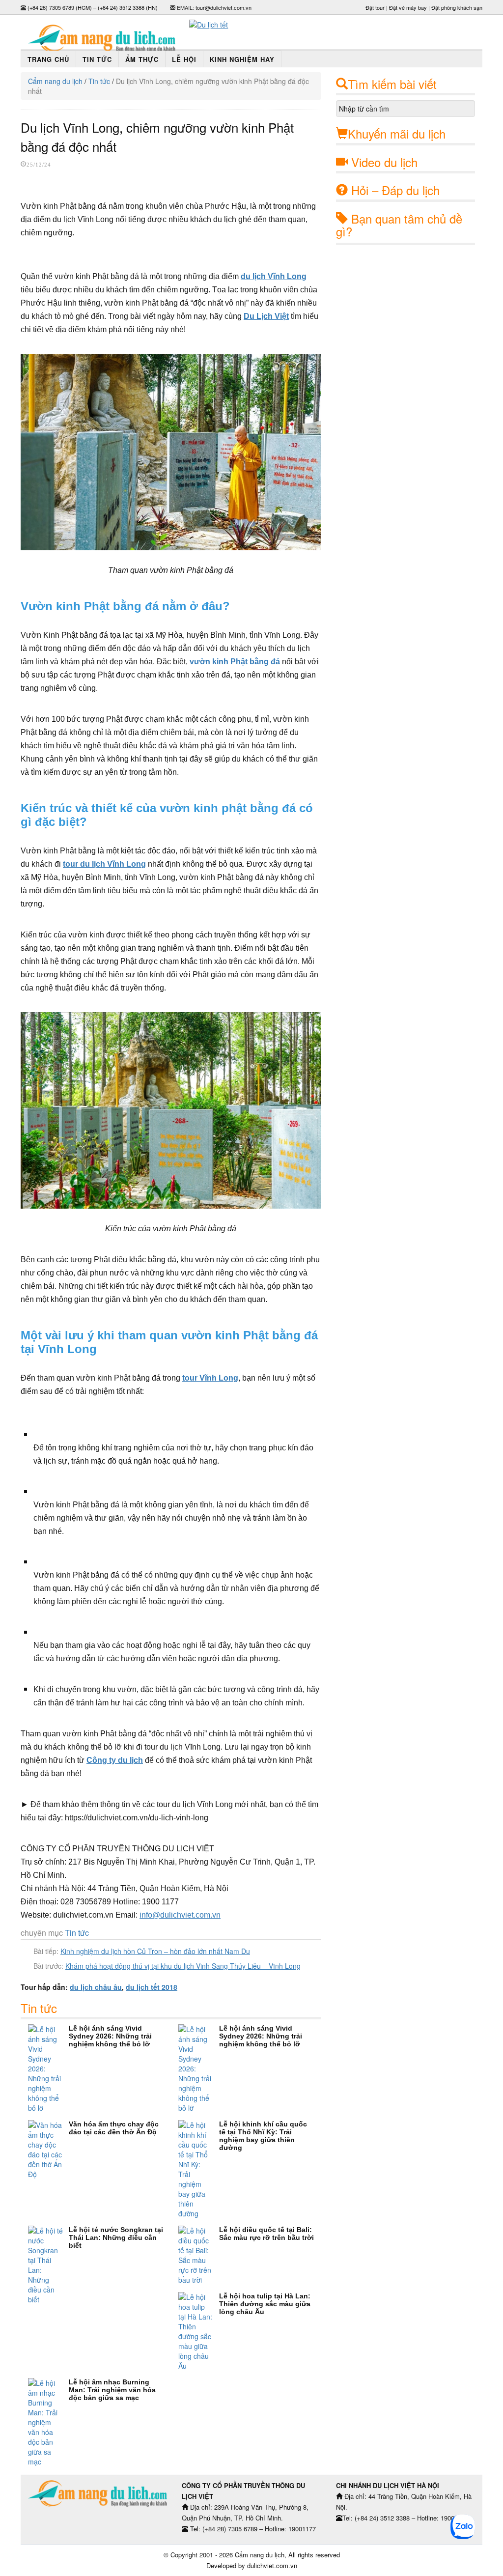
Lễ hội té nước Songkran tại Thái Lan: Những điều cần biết (116, 2237)
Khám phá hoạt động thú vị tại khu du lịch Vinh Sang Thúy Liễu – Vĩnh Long (183, 1966)
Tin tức (97, 59)
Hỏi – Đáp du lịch (395, 190)
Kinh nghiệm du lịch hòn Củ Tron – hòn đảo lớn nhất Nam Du (155, 1951)
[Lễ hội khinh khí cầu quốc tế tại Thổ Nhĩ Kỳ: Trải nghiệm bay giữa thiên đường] (199, 2169)
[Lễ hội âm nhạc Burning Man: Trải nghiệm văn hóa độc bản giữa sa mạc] (48, 2422)
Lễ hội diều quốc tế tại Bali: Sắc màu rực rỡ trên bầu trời (266, 2234)
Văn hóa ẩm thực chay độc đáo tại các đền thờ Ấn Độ (114, 2128)
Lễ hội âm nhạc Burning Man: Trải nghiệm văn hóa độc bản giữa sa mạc (112, 2390)
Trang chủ (48, 59)
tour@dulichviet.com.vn (224, 7)
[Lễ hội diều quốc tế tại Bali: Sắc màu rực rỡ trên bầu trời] (199, 2255)
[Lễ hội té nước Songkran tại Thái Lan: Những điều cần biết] (48, 2265)
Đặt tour (375, 7)
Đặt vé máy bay (408, 7)
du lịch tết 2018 (152, 1987)
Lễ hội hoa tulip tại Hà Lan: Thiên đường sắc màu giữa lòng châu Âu (265, 2304)
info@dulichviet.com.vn (180, 1915)
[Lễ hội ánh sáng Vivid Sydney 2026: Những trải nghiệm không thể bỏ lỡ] (48, 2068)
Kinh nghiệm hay (242, 59)
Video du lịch (384, 162)
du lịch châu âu (96, 1987)
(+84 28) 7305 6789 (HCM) (60, 7)
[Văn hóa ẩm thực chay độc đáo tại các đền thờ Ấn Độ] (48, 2150)
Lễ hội (184, 59)
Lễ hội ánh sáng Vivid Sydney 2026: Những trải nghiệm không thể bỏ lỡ (110, 2036)
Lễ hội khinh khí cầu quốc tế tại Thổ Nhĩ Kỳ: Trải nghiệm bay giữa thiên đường (263, 2136)
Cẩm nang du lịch (55, 81)
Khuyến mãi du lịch (397, 133)
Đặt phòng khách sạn (457, 7)
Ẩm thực (142, 59)
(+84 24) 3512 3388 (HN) (128, 7)
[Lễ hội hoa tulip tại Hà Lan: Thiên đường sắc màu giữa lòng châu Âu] (199, 2331)
